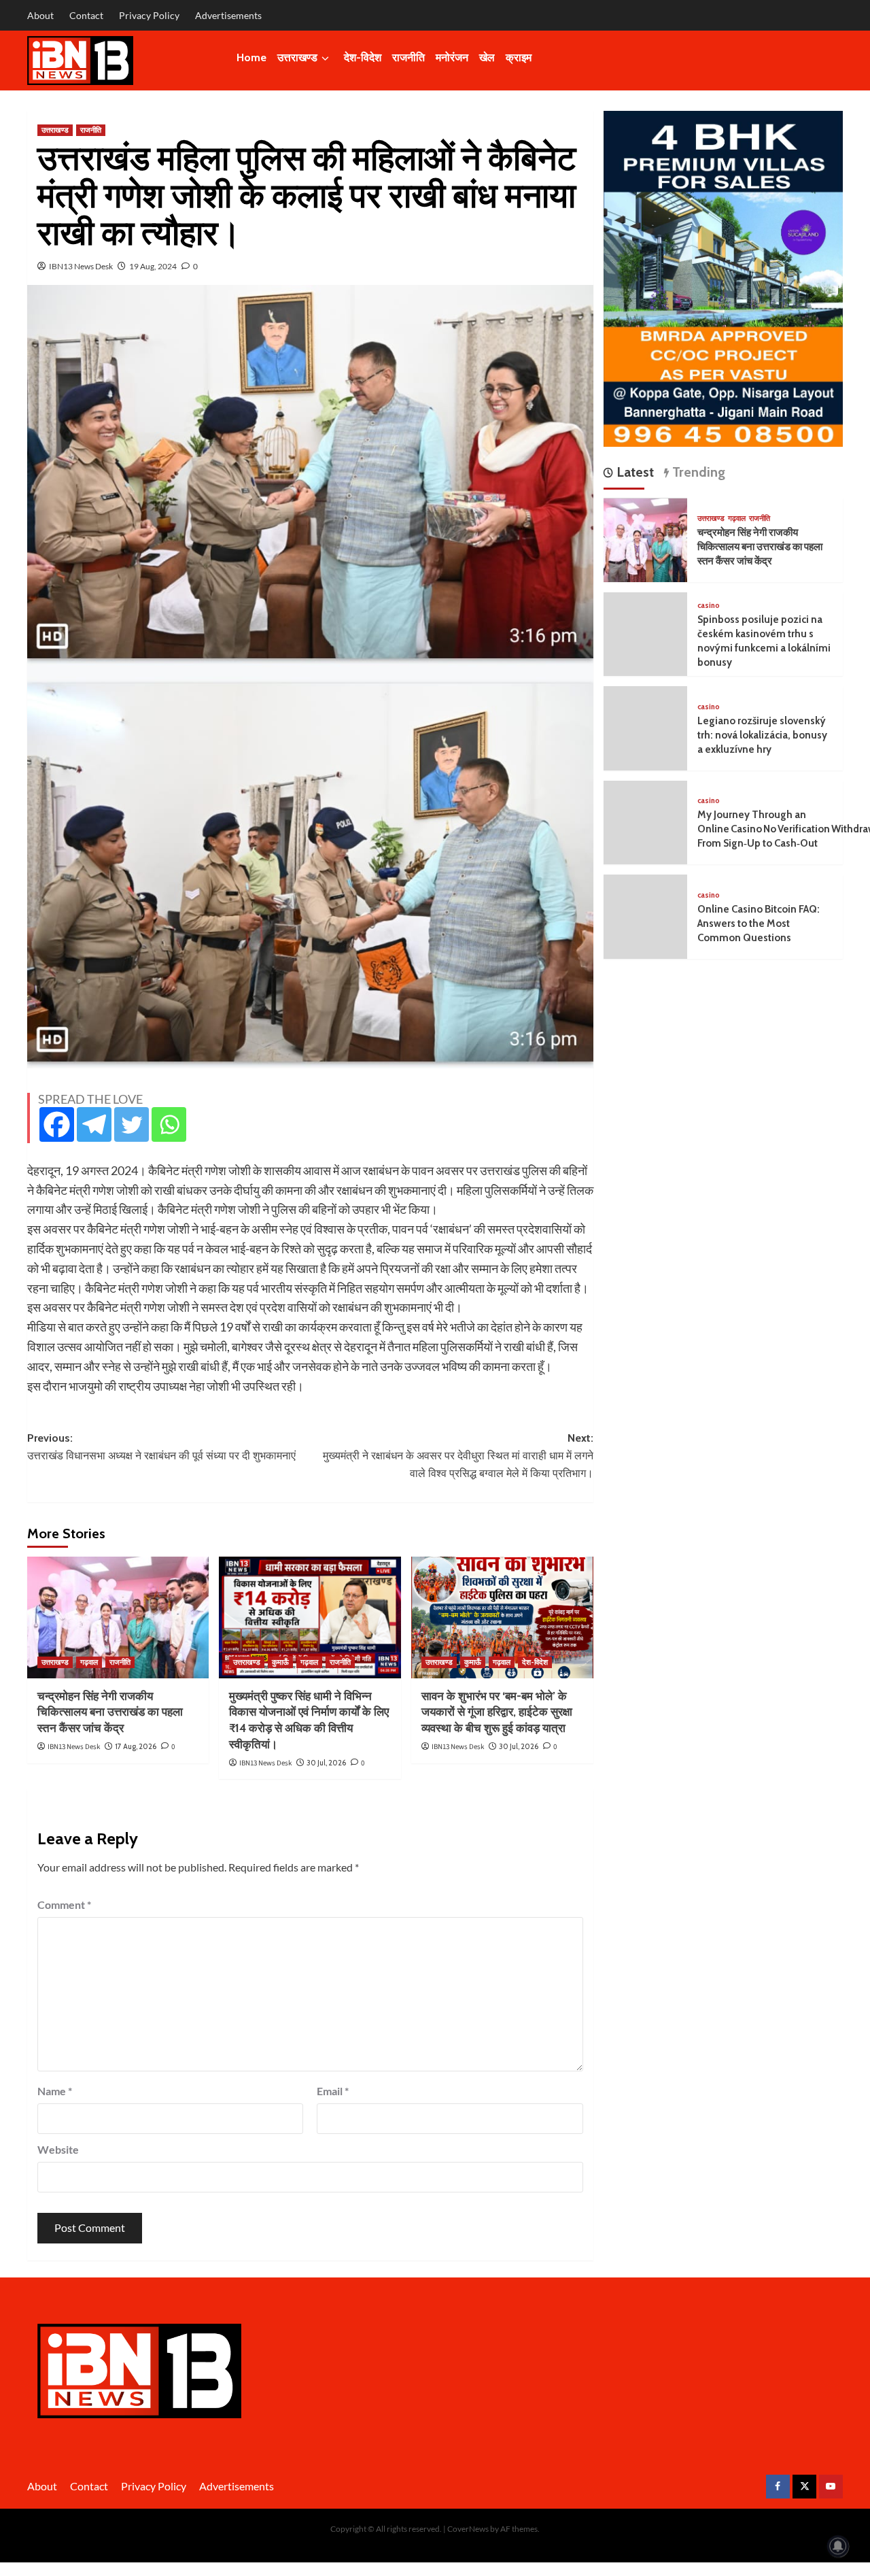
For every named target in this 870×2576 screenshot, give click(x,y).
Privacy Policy (149, 15)
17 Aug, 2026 (136, 1746)
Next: (458, 1455)
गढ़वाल (89, 1662)
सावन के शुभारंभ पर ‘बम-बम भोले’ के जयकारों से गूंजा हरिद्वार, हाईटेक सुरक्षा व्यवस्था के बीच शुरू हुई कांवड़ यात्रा (497, 1712)
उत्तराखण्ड (297, 57)
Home (251, 57)
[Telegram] (94, 1124)
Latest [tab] (633, 473)
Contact (86, 15)
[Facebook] (57, 1124)
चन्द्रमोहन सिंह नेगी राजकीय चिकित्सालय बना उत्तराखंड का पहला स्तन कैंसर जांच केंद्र (110, 1712)
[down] (325, 58)
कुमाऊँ (280, 1662)
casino (709, 606)
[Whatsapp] (169, 1124)
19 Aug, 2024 (153, 266)
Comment (64, 1904)
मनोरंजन (452, 57)
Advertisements (228, 15)
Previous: (161, 1447)
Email (333, 2091)
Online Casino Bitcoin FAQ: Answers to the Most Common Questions (759, 924)
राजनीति (408, 57)
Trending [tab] (697, 473)
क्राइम (519, 57)
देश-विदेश (363, 57)
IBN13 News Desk (81, 266)
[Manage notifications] (838, 2546)
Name (55, 2091)
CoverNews (468, 2529)
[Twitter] (132, 1124)
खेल (487, 57)
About (40, 15)
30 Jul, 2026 (326, 1763)
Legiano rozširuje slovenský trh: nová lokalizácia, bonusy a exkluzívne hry (762, 736)
